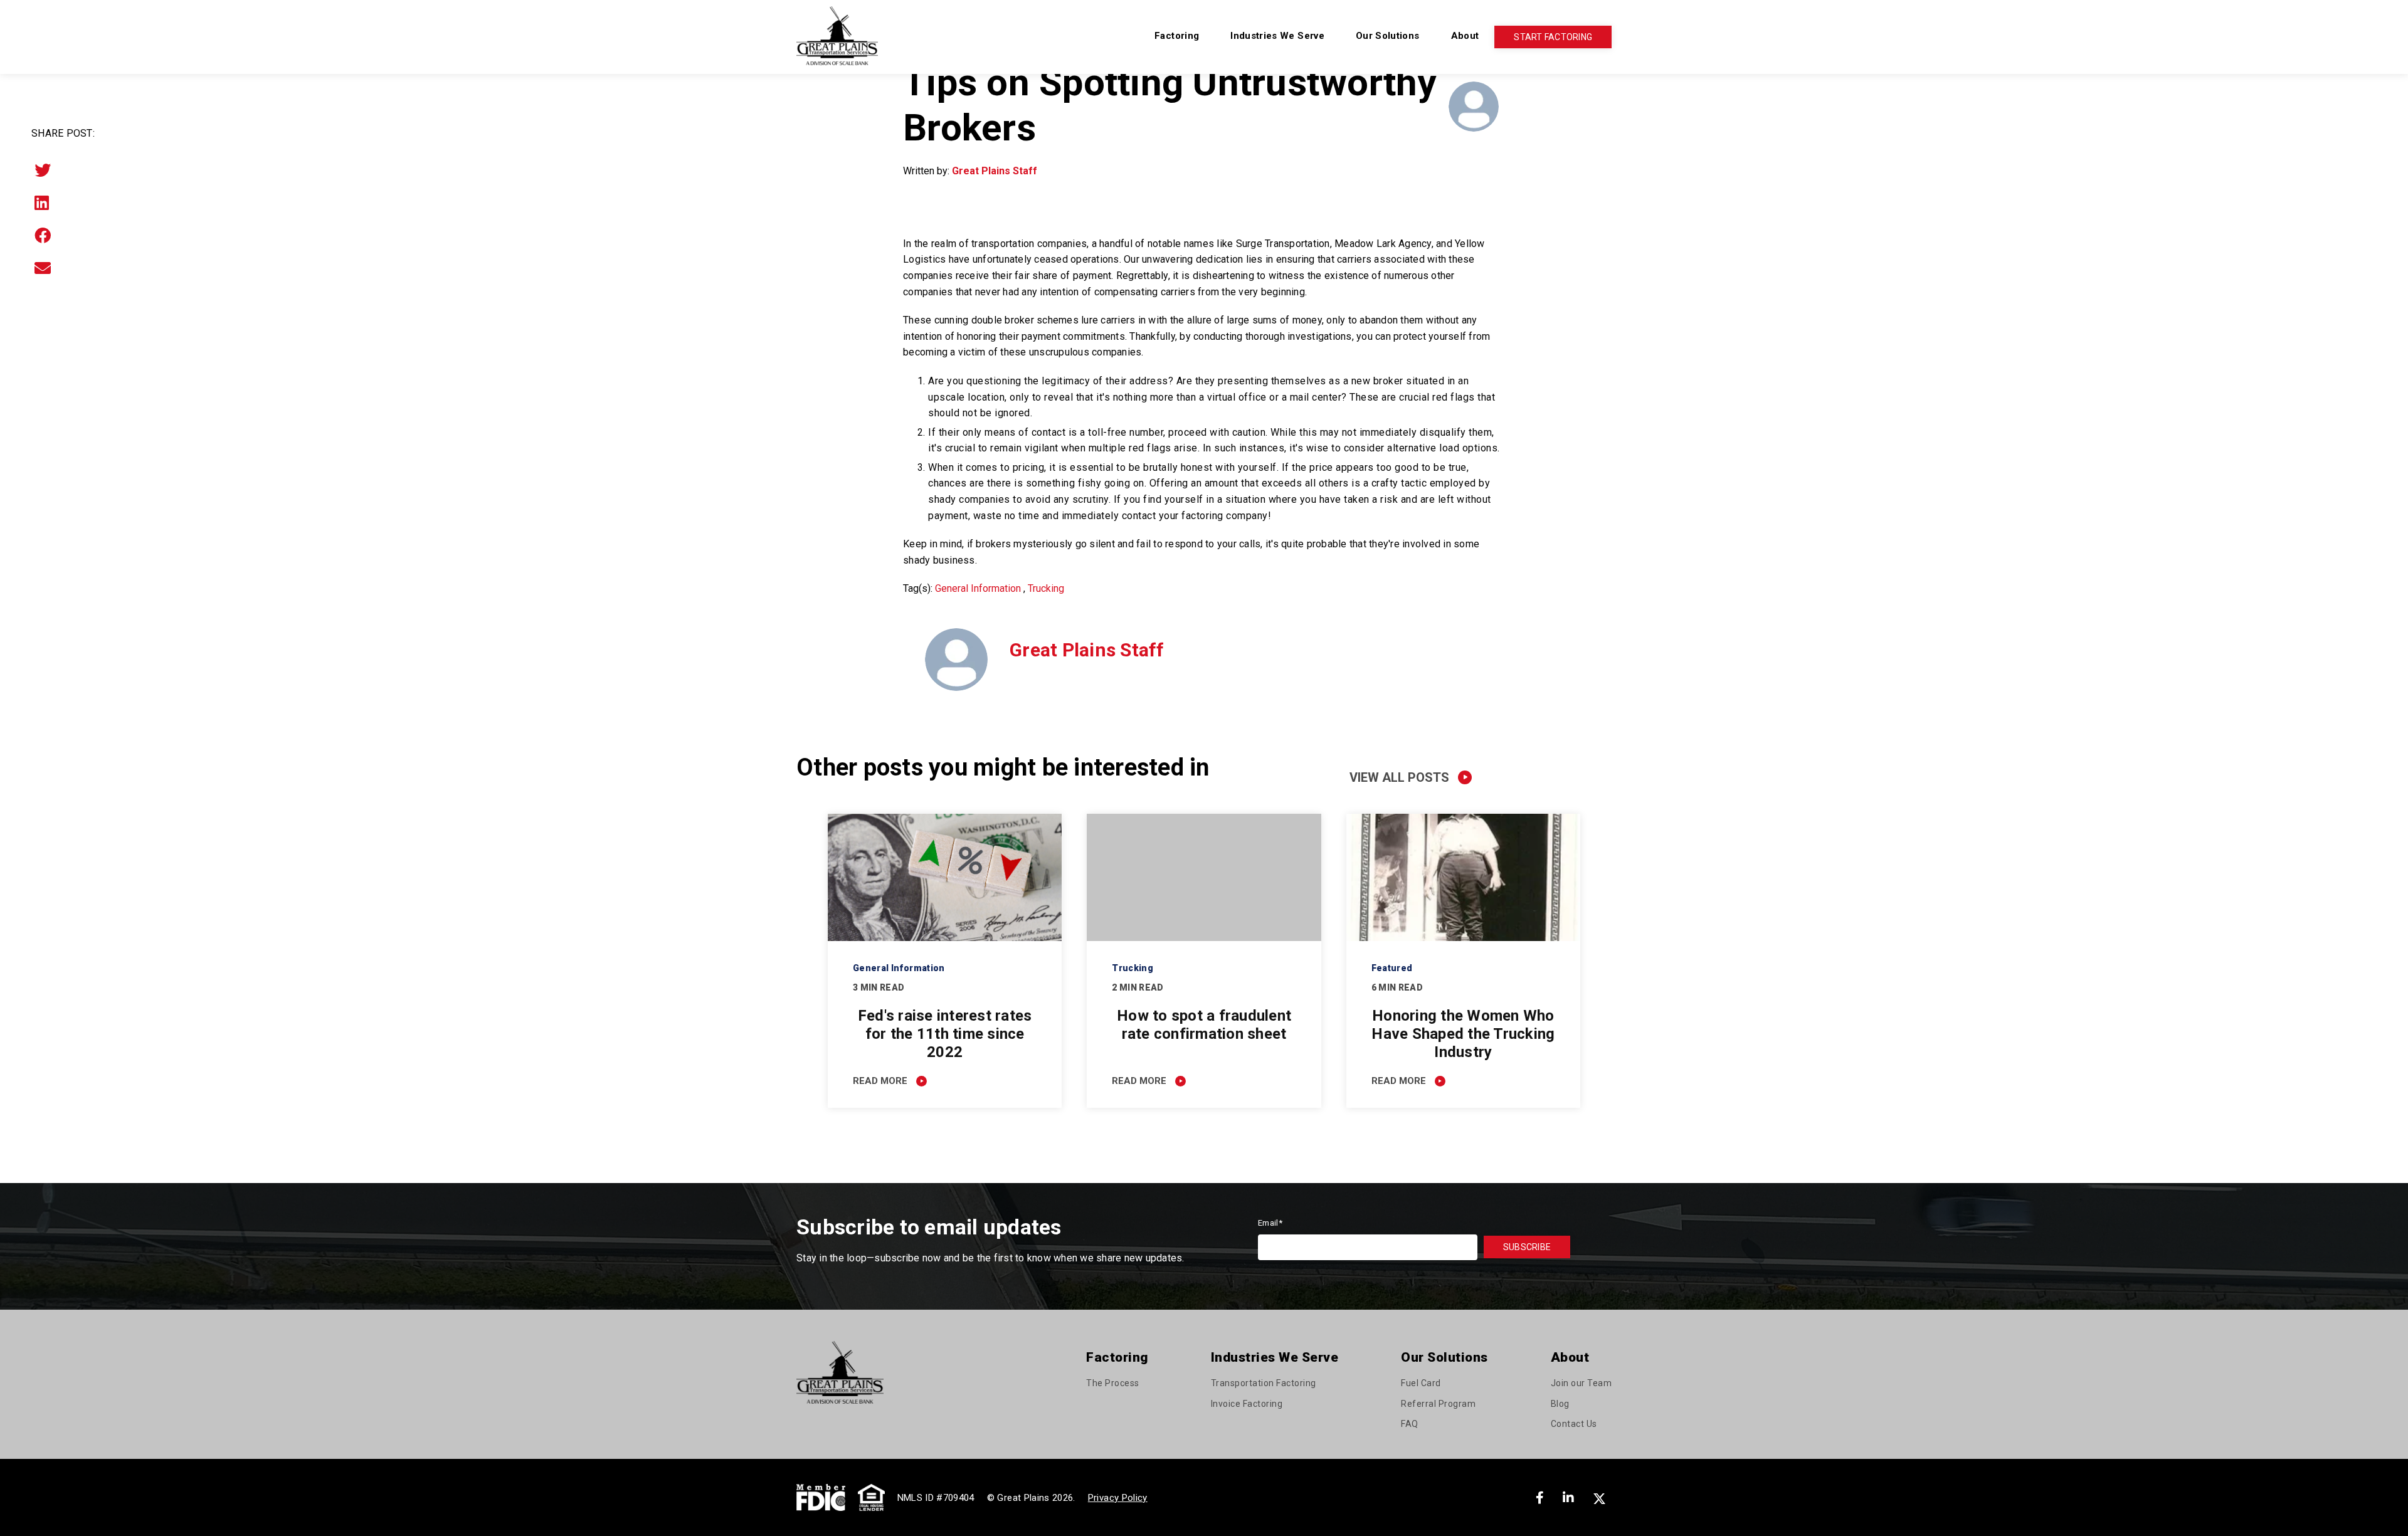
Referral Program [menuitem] (1438, 1404)
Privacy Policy (1118, 1498)
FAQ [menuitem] (1410, 1424)
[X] (1601, 1498)
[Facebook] (43, 236)
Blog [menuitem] (1560, 1404)
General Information (978, 588)
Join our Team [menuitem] (1582, 1383)
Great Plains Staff (995, 171)
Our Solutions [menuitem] (1388, 36)
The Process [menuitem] (1113, 1383)
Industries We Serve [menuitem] (1277, 36)
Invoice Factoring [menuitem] (1247, 1404)
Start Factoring (1553, 37)
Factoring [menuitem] (1177, 36)
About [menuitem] (1465, 36)
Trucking (1046, 588)
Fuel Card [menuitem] (1421, 1383)
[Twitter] (43, 171)
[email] (43, 268)
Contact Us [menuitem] (1574, 1424)
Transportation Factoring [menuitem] (1264, 1383)
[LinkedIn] (42, 203)
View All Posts (1399, 777)
